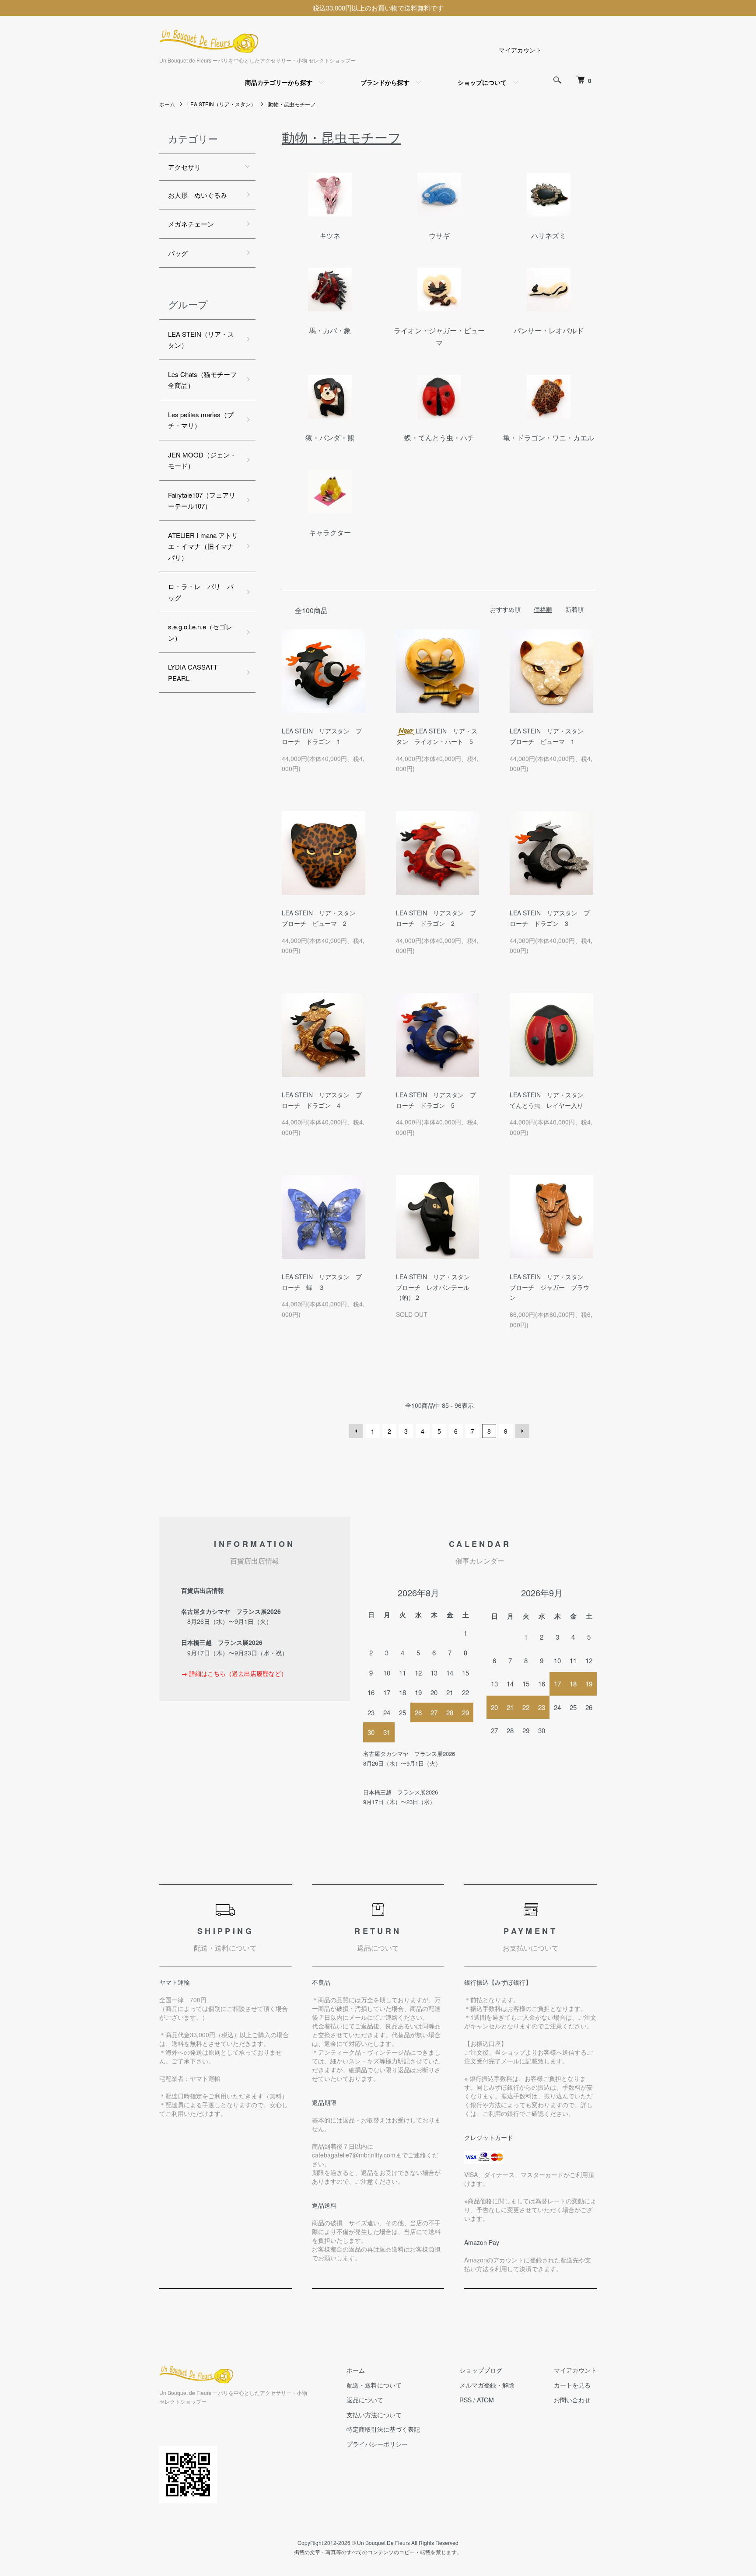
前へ (356, 1431)
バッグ (178, 253)
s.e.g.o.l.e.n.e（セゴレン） (200, 632)
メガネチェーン (191, 224)
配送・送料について (374, 2385)
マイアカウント (520, 50)
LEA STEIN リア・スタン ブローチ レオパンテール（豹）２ (436, 1287)
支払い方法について (374, 2415)
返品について (365, 2400)
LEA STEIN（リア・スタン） (222, 104)
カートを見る (572, 2385)
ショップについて (482, 82)
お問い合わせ (572, 2400)
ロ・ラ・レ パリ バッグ (201, 592)
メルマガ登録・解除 (487, 2385)
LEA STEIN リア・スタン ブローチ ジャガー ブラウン (550, 1287)
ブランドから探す (385, 82)
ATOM (485, 2400)
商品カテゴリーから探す (279, 82)
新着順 (574, 609)
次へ (522, 1431)
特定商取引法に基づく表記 (383, 2429)
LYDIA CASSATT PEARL (193, 672)
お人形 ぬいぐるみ (198, 195)
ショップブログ (481, 2370)
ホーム (167, 104)
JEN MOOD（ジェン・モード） (202, 460)
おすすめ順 (505, 609)
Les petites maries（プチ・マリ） (201, 420)
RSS (465, 2400)
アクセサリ (184, 167)
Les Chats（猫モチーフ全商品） (202, 380)
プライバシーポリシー (377, 2444)
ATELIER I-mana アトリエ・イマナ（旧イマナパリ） (203, 546)
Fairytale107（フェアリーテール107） (202, 501)
